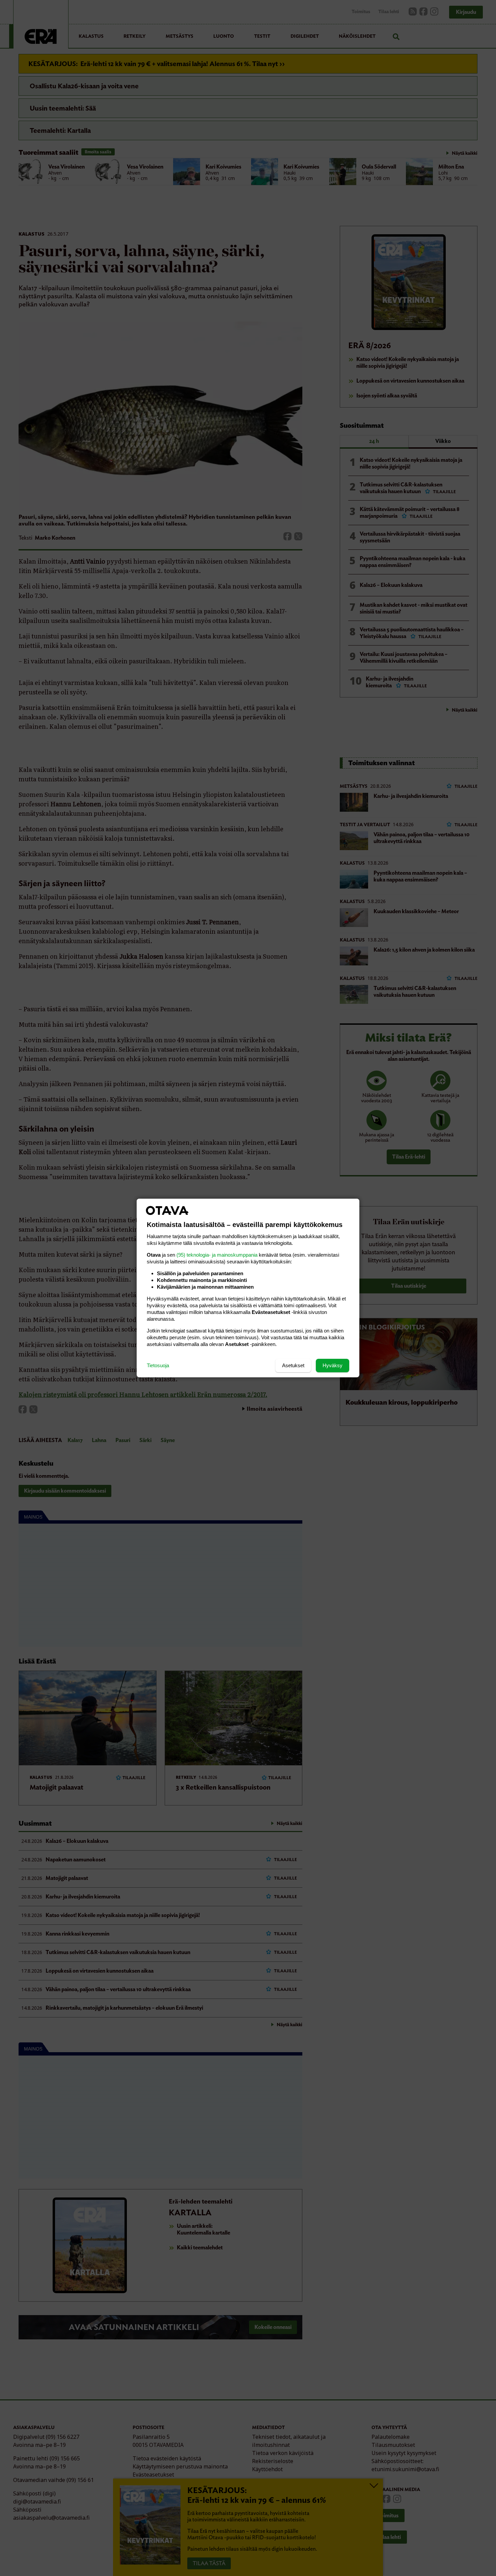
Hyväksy (333, 1365)
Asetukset (293, 1365)
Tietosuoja (158, 1365)
